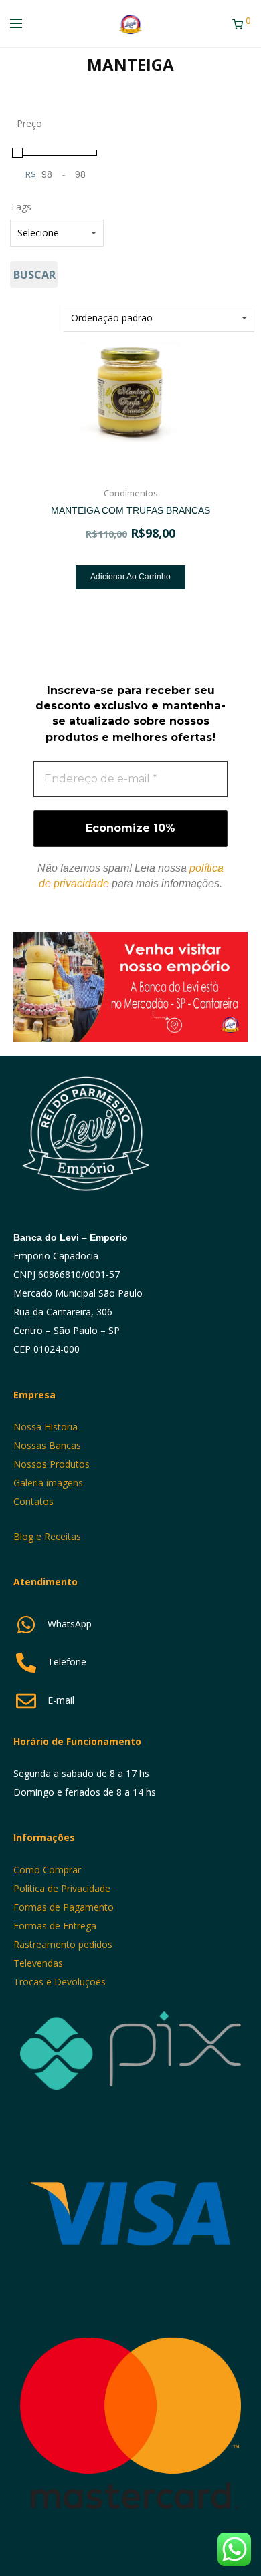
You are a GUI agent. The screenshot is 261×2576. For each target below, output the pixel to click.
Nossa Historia (46, 1427)
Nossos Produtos (52, 1464)
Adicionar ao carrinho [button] (130, 577)
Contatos (33, 1501)
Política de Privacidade (62, 1888)
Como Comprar (47, 1870)
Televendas (38, 1963)
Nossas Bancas (47, 1445)
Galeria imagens (48, 1483)
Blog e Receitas (49, 1536)
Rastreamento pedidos (63, 1944)
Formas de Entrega (55, 1926)
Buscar (34, 275)
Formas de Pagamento (64, 1907)
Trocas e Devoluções (60, 1982)
